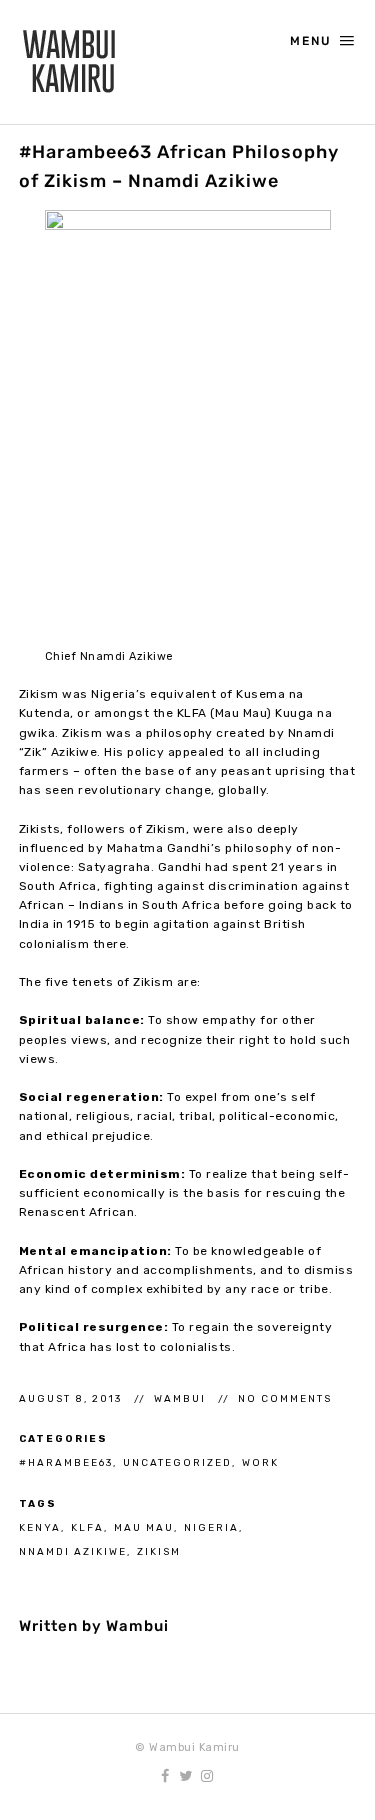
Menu (311, 41)
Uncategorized (177, 1462)
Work (260, 1462)
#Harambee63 (66, 1462)
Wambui (182, 1398)
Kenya (40, 1527)
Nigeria (211, 1527)
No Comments (285, 1398)
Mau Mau (144, 1527)
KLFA (87, 1527)
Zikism (159, 1551)
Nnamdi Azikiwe (73, 1551)
